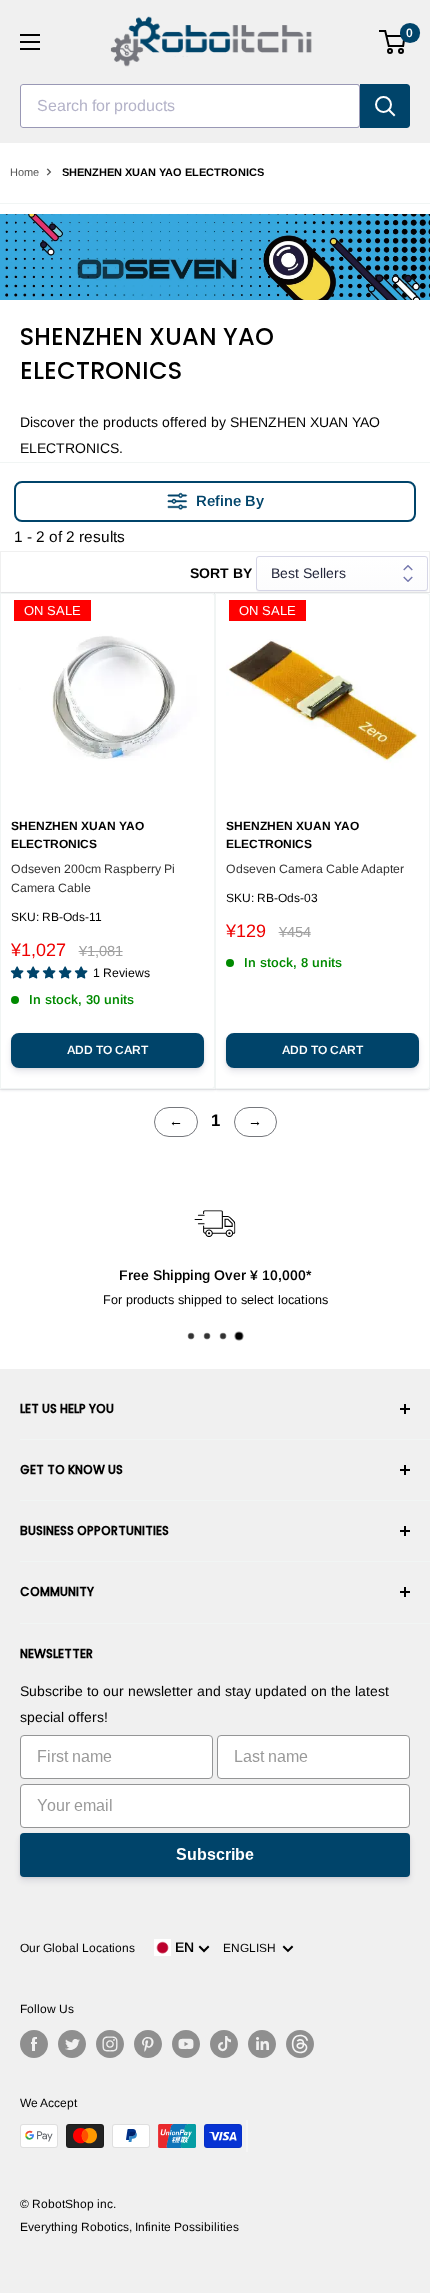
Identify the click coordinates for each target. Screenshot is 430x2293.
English (252, 1948)
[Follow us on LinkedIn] (262, 2044)
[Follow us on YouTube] (186, 2044)
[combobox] (190, 106)
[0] (393, 42)
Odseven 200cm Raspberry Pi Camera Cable (93, 878)
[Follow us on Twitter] (72, 2044)
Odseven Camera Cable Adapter (315, 869)
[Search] (385, 106)
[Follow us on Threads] (300, 2044)
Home (24, 172)
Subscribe (215, 1854)
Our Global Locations (77, 1948)
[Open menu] (30, 42)
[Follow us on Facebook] (34, 2044)
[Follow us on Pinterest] (148, 2044)
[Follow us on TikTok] (224, 2044)
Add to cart (107, 1050)
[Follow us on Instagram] (110, 2044)
